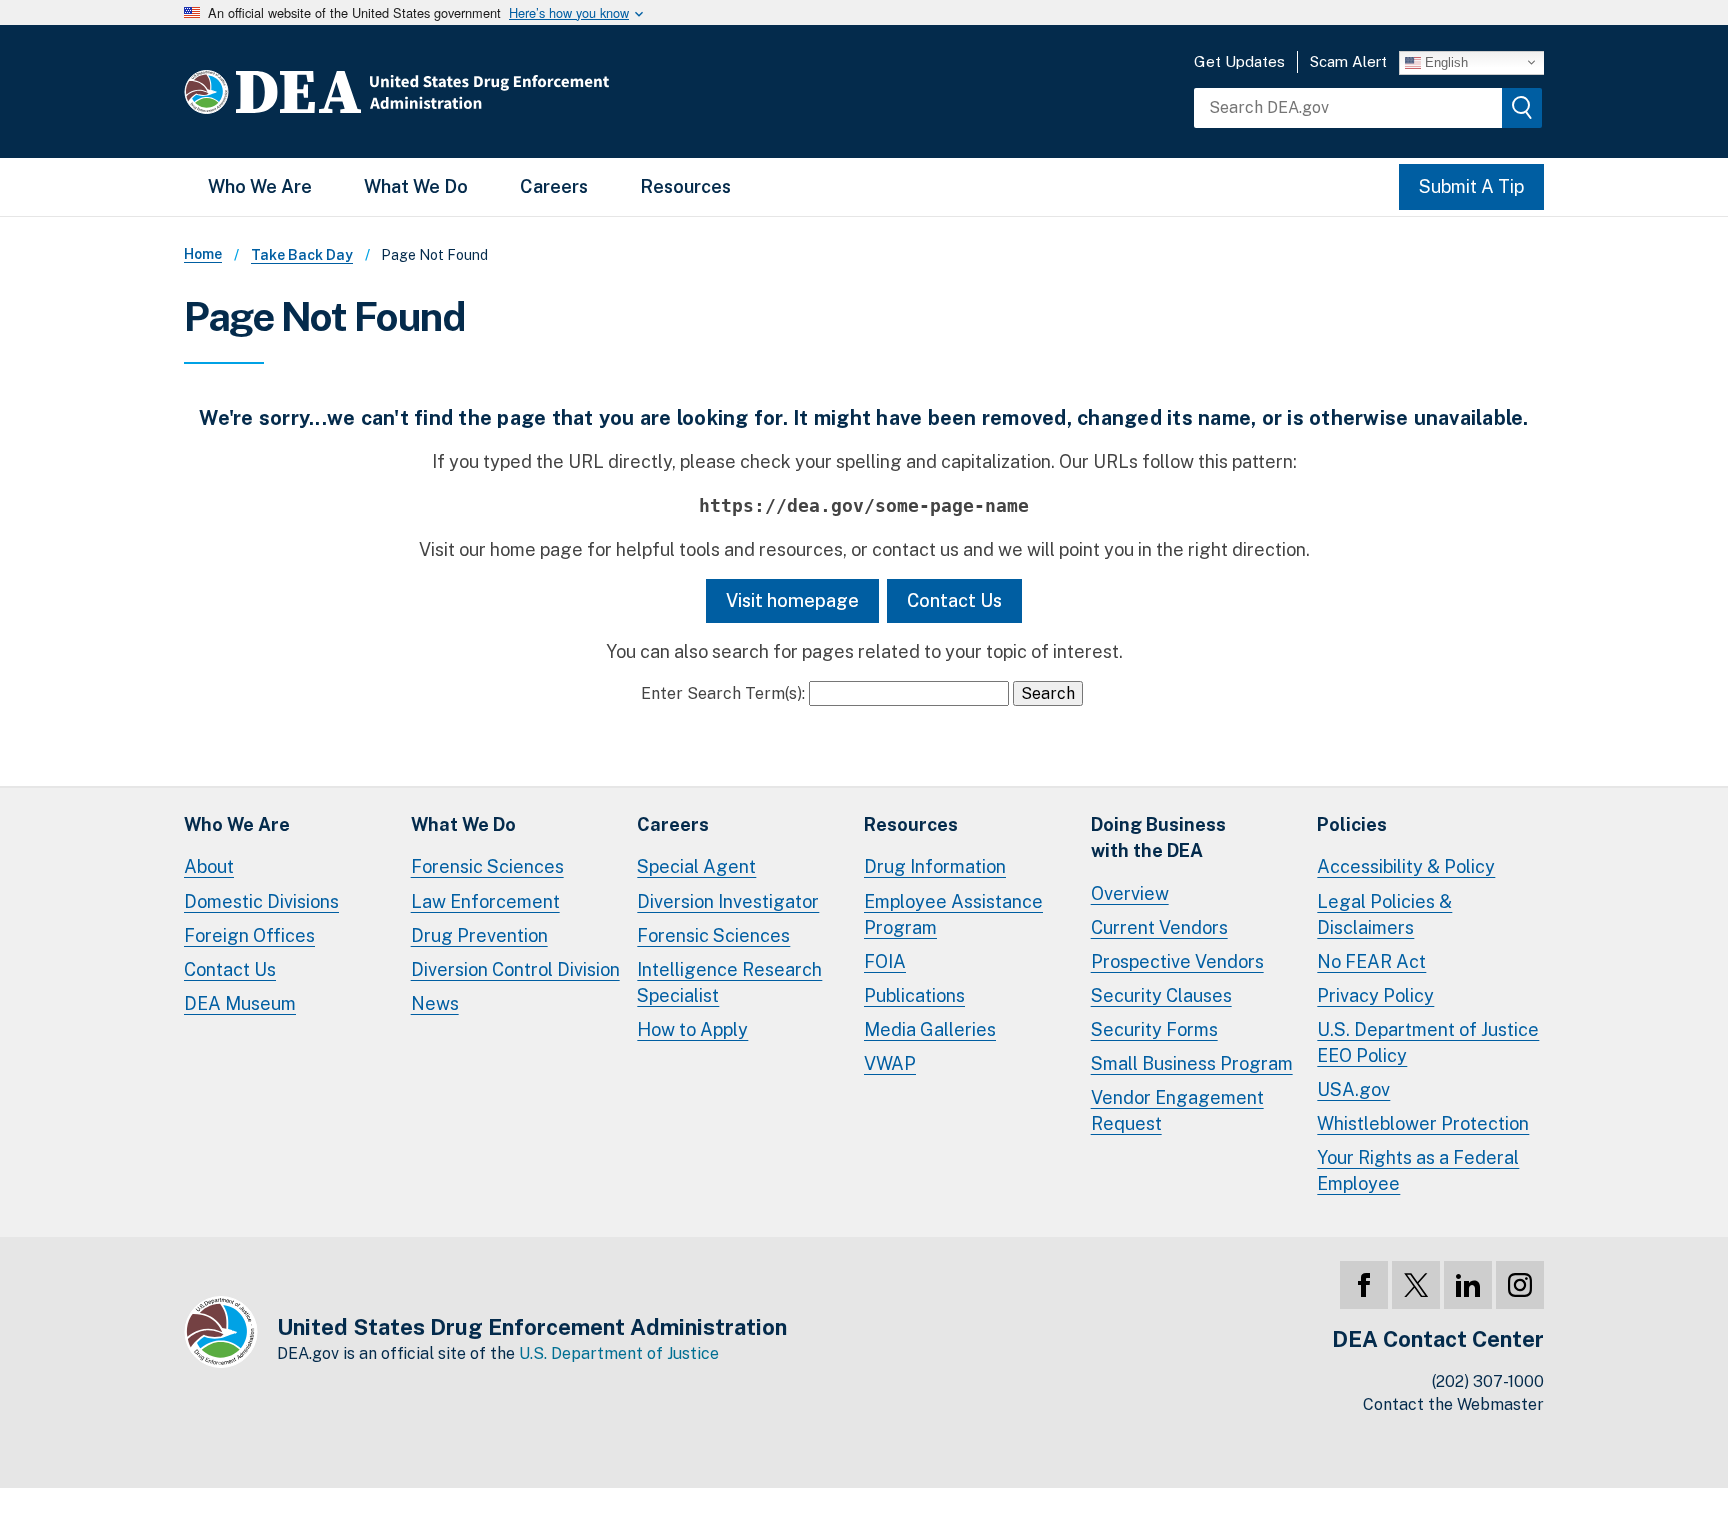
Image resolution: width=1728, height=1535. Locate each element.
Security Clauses (1161, 995)
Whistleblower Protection (1423, 1123)
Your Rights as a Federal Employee (1418, 1170)
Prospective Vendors (1177, 961)
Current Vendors (1159, 927)
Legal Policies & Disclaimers (1384, 914)
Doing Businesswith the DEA (1158, 837)
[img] (1522, 108)
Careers (554, 186)
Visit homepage (792, 600)
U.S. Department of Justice (619, 1353)
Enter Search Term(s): (723, 693)
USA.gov (1353, 1089)
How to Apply (692, 1029)
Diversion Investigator (728, 901)
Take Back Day (302, 255)
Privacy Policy (1375, 995)
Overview (1130, 893)
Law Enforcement (485, 901)
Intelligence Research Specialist (729, 982)
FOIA (885, 961)
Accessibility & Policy (1406, 866)
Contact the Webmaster (1453, 1404)
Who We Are (260, 186)
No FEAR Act (1371, 961)
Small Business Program (1192, 1063)
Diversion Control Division (515, 969)
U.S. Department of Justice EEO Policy (1428, 1042)
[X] (1416, 1285)
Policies (1352, 824)
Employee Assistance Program (953, 914)
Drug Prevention (479, 935)
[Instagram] (1520, 1285)
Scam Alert (1348, 61)
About (209, 866)
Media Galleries (930, 1029)
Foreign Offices (249, 935)
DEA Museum (240, 1003)
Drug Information (935, 866)
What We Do (416, 186)
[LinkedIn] (1468, 1285)
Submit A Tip (1471, 186)
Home (203, 254)
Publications (914, 995)
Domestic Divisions (261, 901)
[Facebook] (1364, 1285)
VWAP (890, 1063)
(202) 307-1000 (1488, 1381)
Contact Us (954, 600)
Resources (685, 186)
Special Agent (696, 866)
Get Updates (1239, 61)
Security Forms (1154, 1029)
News (435, 1003)
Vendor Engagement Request (1177, 1110)
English (1444, 61)
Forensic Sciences (487, 866)
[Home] (456, 91)
